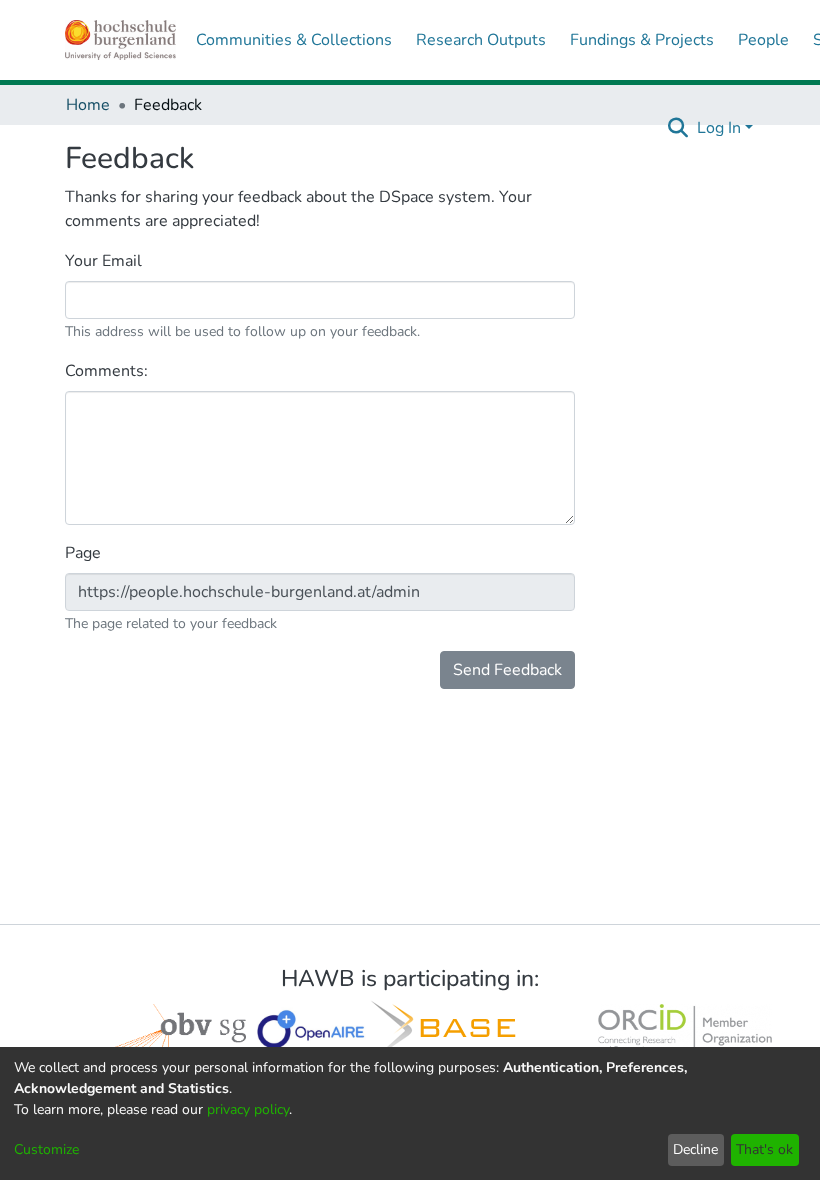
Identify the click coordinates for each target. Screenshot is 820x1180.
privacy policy (248, 1109)
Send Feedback (507, 670)
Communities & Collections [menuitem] (294, 40)
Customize (46, 1149)
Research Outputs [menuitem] (481, 40)
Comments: (108, 371)
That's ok (764, 1149)
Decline (695, 1149)
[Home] (120, 40)
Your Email (105, 261)
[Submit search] (678, 128)
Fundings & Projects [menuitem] (642, 40)
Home (88, 105)
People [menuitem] (763, 40)
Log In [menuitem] (719, 128)
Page (85, 553)
